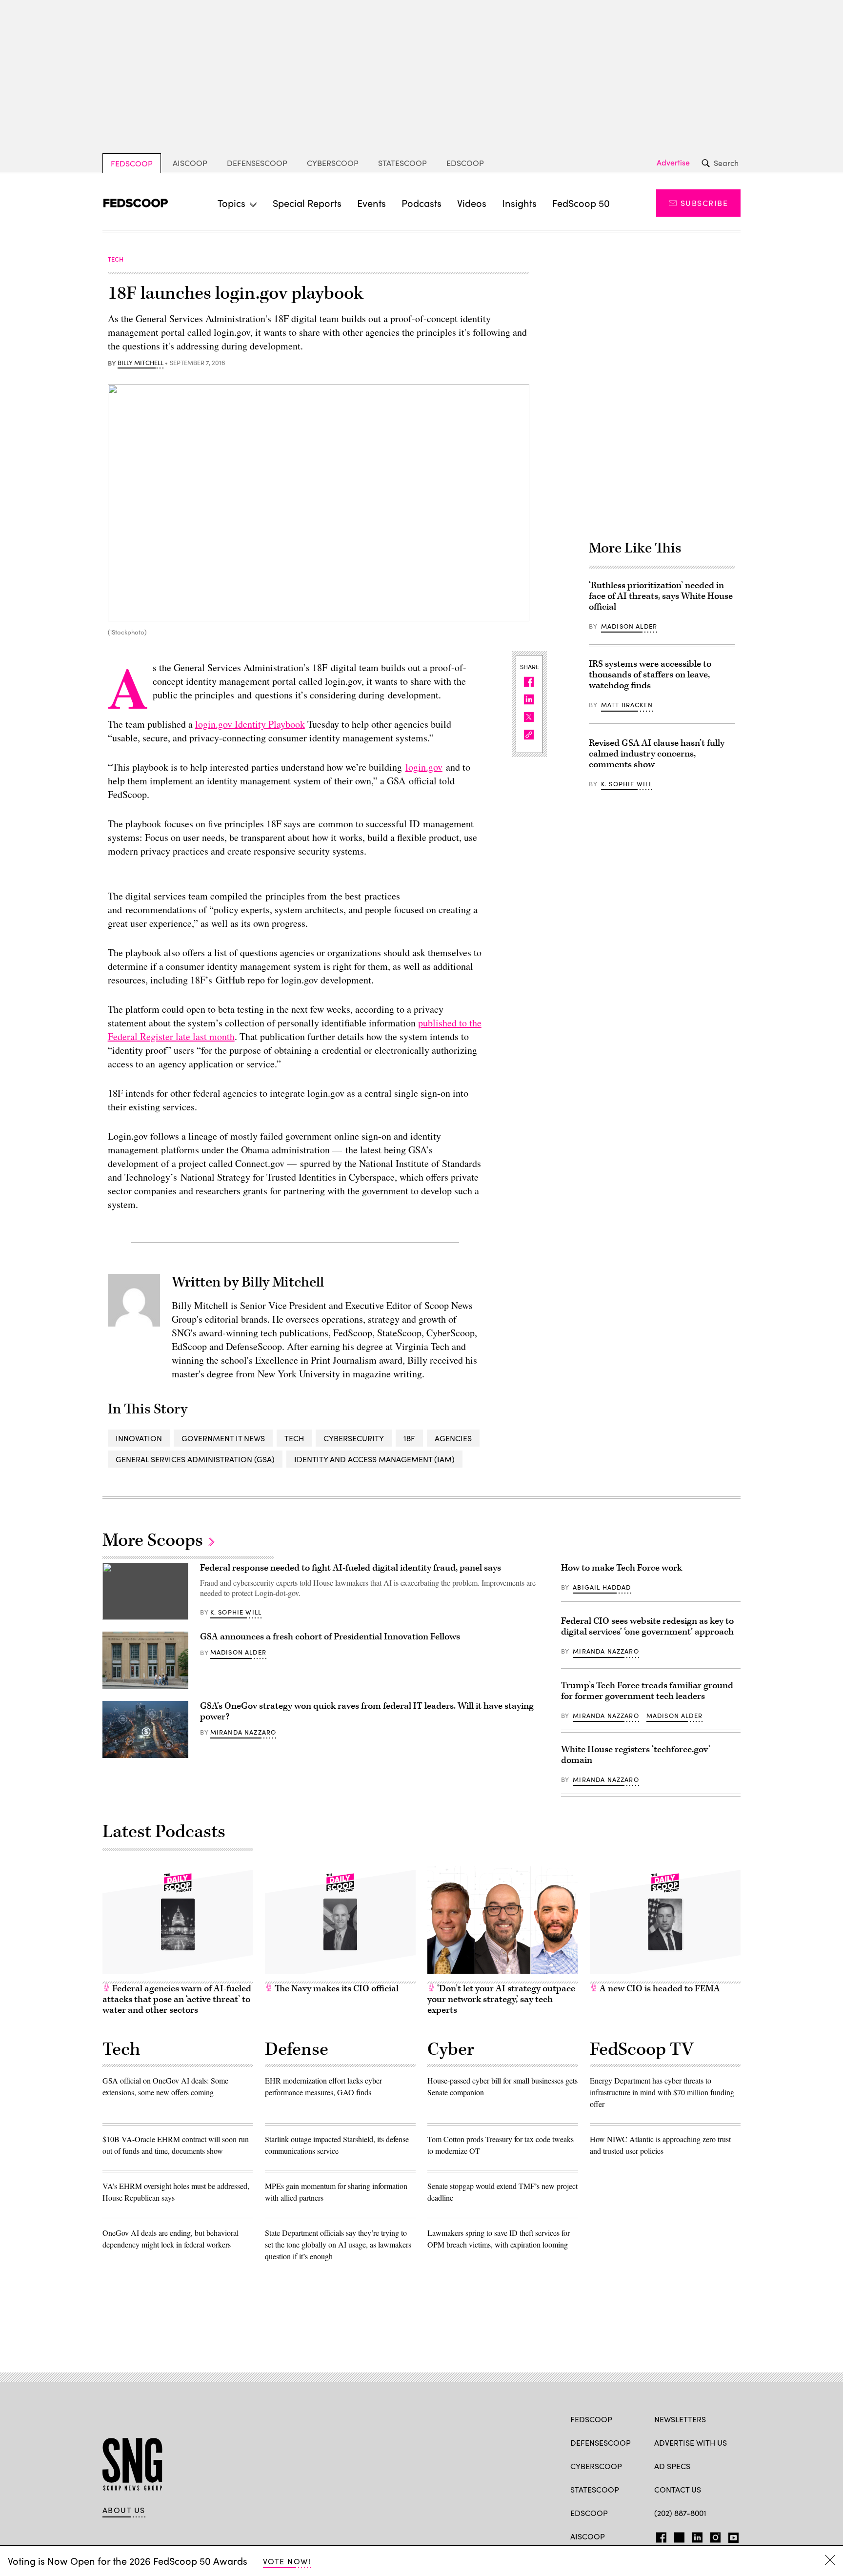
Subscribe (704, 203)
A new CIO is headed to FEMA (659, 1989)
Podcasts (421, 203)
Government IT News (223, 1438)
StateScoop (402, 163)
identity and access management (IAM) (374, 1459)
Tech (294, 1438)
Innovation (139, 1438)
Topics (231, 203)
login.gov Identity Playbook (250, 724)
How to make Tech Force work (622, 1568)
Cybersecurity (354, 1438)
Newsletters (680, 2419)
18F (409, 1438)
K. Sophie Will (627, 784)
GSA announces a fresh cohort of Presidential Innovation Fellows (330, 1637)
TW (678, 2535)
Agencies (453, 1438)
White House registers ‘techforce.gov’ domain (636, 1755)
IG (713, 2535)
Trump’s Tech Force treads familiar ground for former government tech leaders (647, 1691)
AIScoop (190, 163)
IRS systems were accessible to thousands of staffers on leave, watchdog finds (650, 675)
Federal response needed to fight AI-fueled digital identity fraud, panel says (351, 1568)
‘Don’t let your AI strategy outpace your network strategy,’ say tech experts (501, 1999)
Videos (472, 203)
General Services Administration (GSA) (195, 1459)
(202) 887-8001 (680, 2513)
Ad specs (672, 2466)
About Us (124, 2510)
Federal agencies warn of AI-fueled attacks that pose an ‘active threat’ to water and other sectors (177, 1999)
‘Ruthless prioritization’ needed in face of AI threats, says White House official (661, 596)
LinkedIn (697, 2535)
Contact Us (678, 2489)
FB (659, 2535)
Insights (519, 203)
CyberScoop (333, 163)
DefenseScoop (257, 163)
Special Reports (307, 203)
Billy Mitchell (140, 363)
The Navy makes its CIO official (336, 1989)
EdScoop (465, 163)
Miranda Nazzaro (243, 1732)
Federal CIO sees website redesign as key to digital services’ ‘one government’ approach (648, 1626)
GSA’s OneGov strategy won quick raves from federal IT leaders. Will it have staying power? (367, 1711)
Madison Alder (629, 626)
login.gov (424, 767)
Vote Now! (287, 2561)
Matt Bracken (627, 705)
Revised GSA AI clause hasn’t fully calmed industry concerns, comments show (657, 754)
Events (371, 203)
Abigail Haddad (602, 1587)
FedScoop (132, 163)
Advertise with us (691, 2443)
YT (731, 2535)
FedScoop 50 (581, 203)
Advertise (673, 163)
